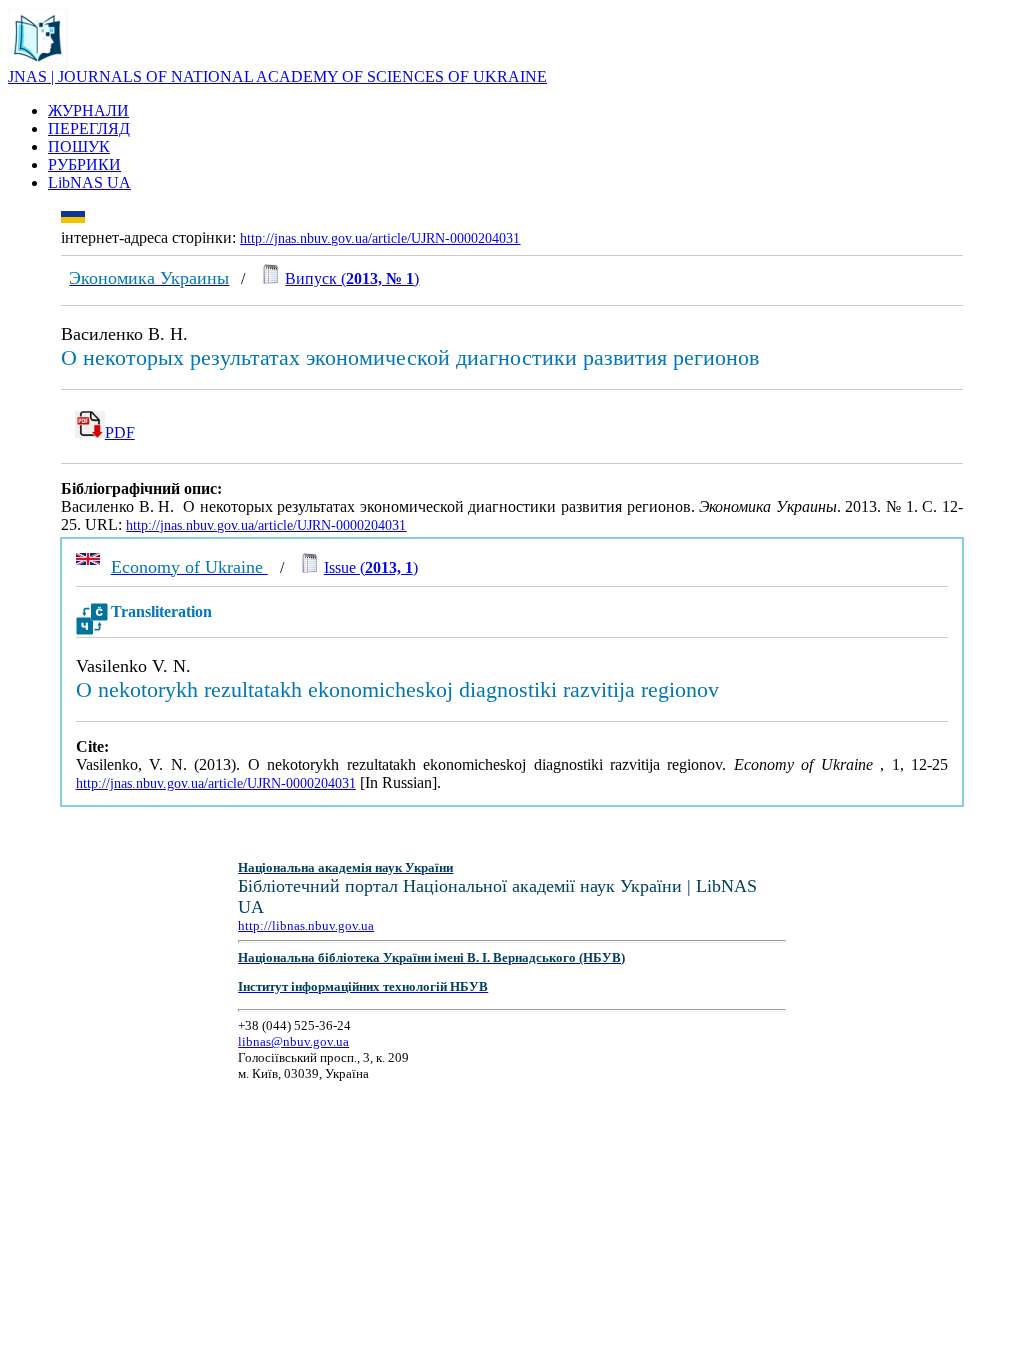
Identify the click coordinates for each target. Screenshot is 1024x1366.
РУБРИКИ (84, 164)
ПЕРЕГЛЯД (89, 128)
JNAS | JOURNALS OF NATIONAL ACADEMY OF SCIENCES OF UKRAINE (277, 76)
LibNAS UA (89, 182)
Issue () (371, 567)
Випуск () (352, 278)
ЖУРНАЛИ (88, 110)
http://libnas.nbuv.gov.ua (306, 925)
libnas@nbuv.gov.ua (293, 1041)
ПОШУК (79, 146)
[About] (38, 62)
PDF (120, 432)
